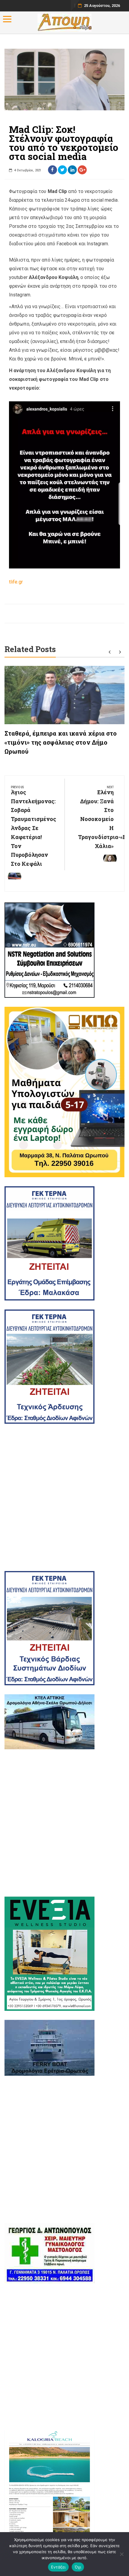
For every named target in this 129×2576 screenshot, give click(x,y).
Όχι (78, 2567)
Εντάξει (58, 2567)
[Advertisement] (64, 1497)
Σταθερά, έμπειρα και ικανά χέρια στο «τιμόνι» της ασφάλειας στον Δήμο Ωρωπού (61, 742)
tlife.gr (16, 582)
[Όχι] (121, 2554)
